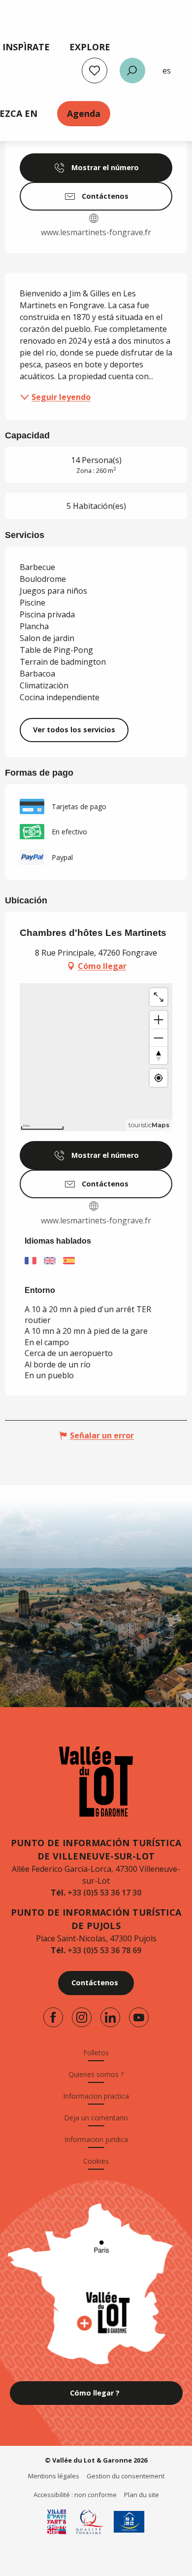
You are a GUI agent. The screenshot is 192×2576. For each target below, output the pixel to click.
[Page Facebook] (53, 2017)
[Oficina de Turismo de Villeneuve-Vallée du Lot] (96, 1782)
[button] (132, 71)
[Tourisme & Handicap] (129, 2522)
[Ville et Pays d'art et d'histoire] (57, 2522)
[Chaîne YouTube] (139, 2017)
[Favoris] (95, 71)
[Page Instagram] (82, 2017)
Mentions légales (54, 2476)
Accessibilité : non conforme (75, 2495)
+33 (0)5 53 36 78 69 (104, 1950)
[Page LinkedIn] (110, 2017)
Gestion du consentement (126, 2476)
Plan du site (142, 2495)
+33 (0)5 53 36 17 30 (104, 1893)
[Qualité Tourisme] (90, 2522)
